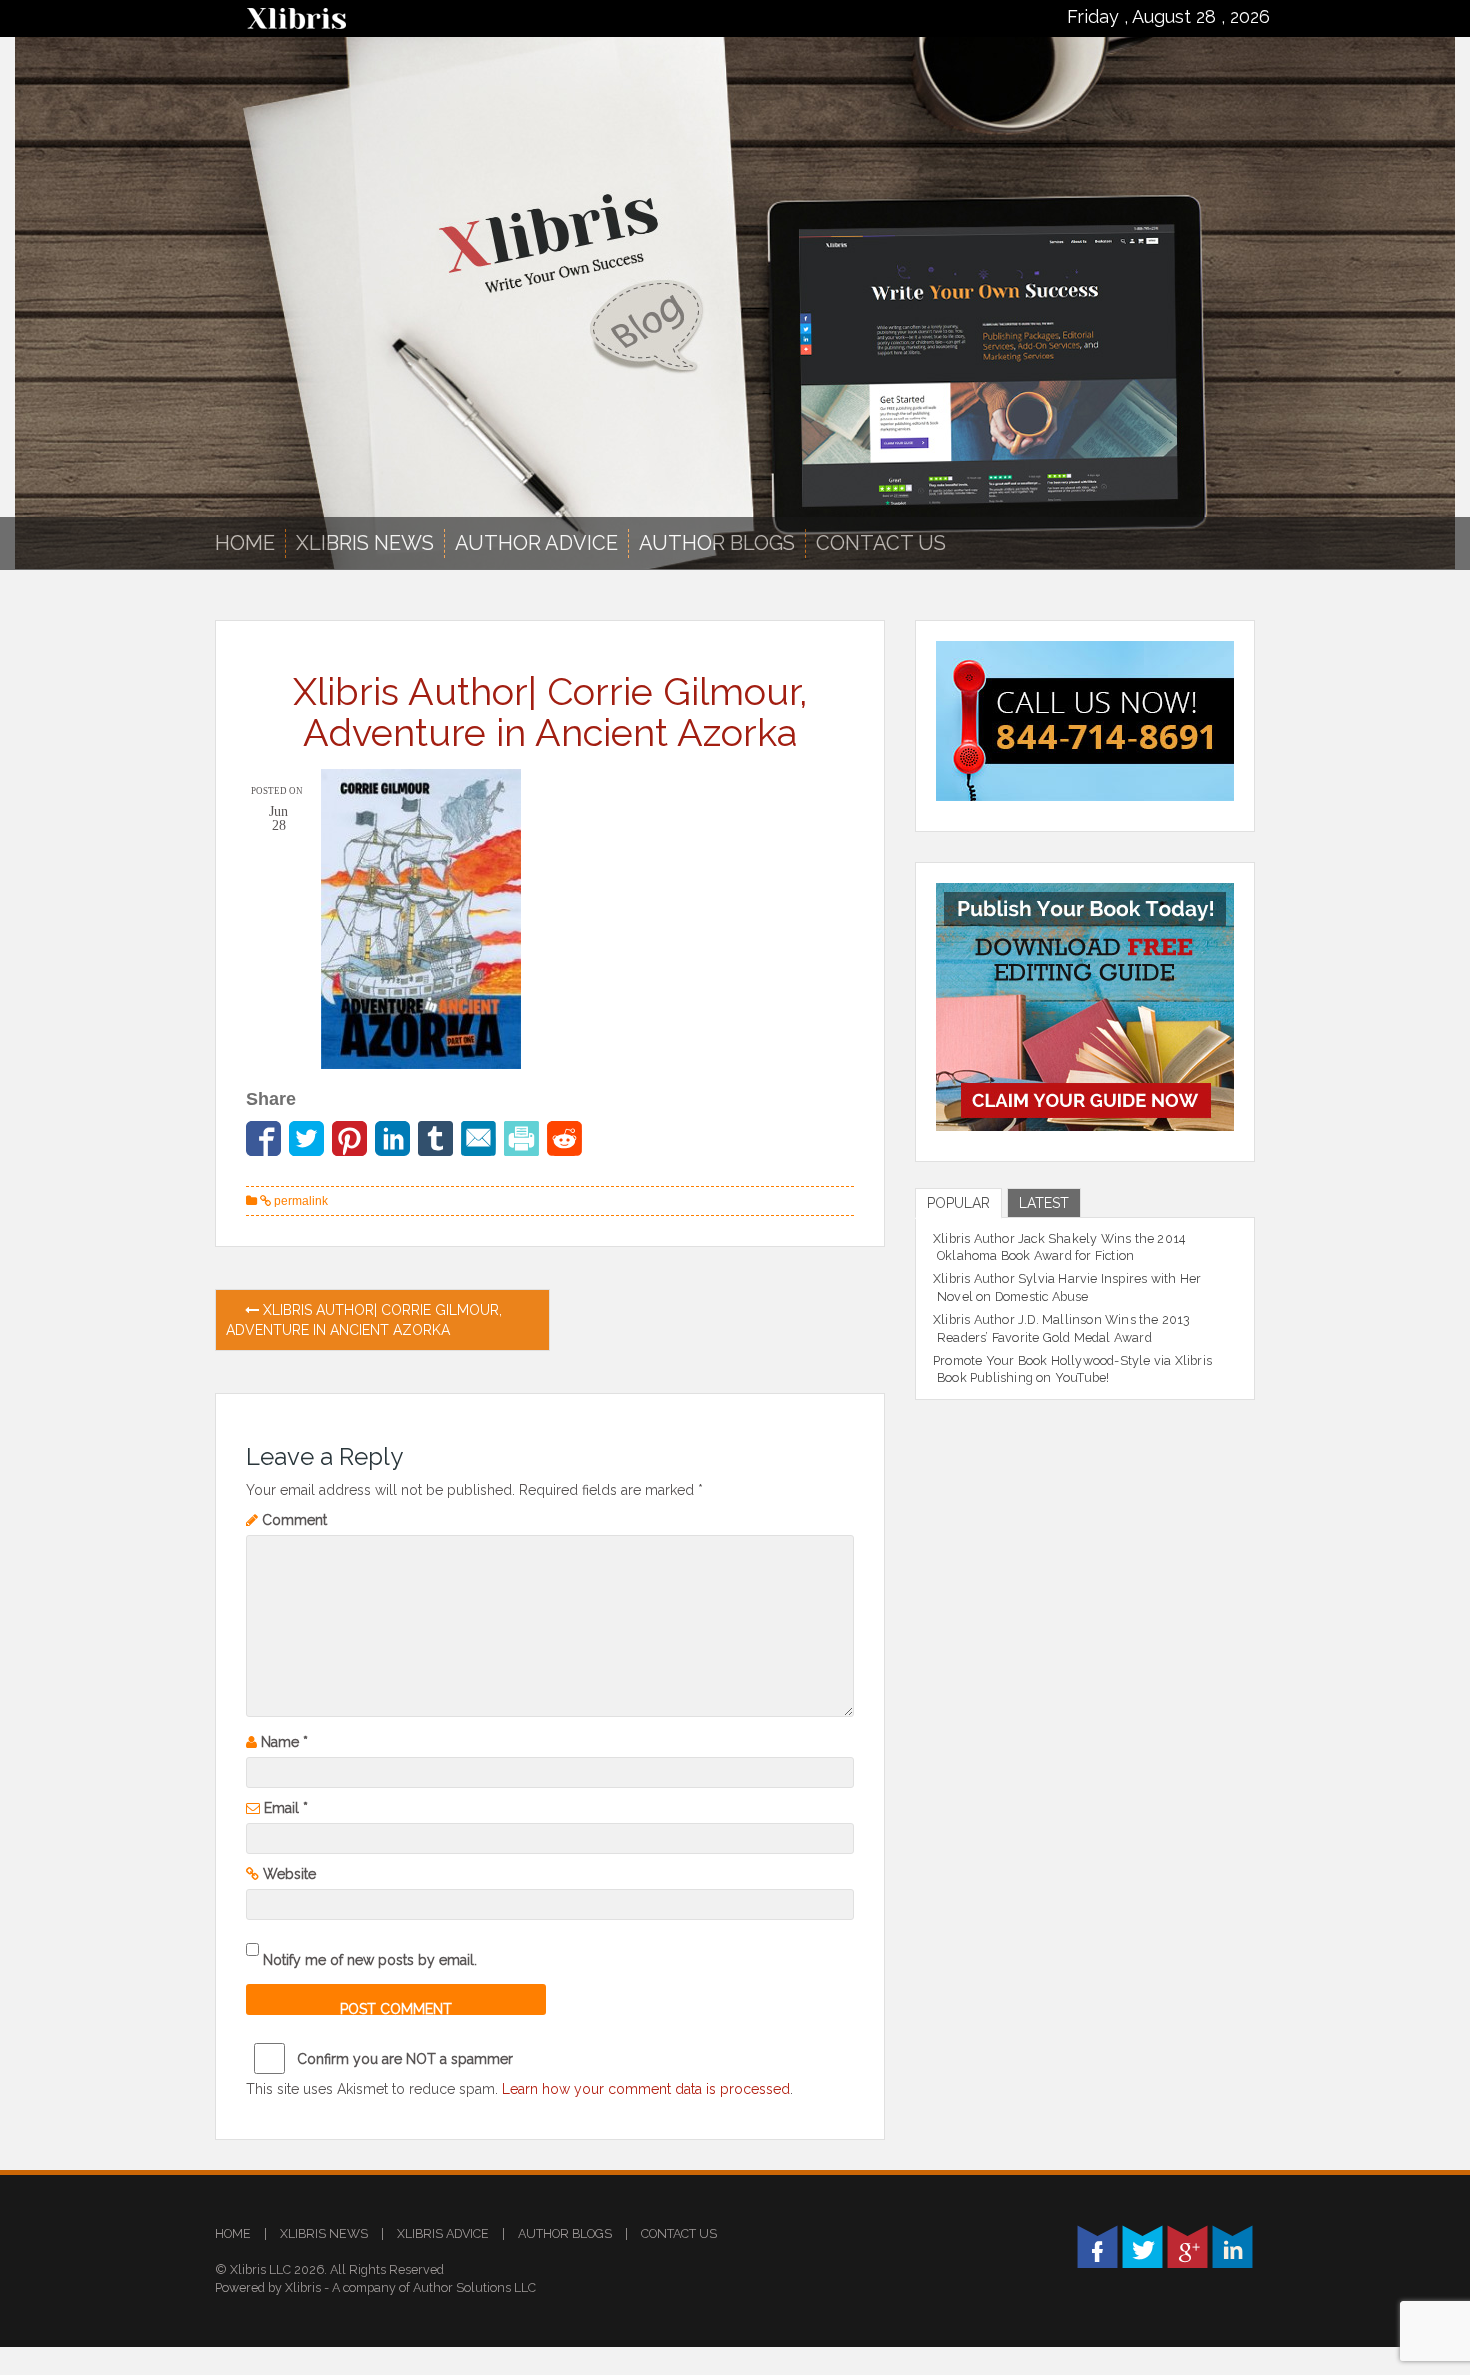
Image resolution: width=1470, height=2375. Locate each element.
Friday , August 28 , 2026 (1168, 16)
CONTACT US (679, 2233)
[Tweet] (306, 1138)
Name (284, 1742)
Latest (1044, 1203)
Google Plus (1187, 2246)
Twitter (1142, 2246)
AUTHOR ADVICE (536, 543)
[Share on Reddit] (564, 1138)
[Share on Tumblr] (435, 1138)
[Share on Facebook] (263, 1138)
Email (286, 1808)
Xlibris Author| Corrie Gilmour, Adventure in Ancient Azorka (364, 1320)
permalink (299, 1201)
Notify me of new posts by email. (370, 1960)
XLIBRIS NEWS (365, 543)
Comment (294, 1520)
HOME (233, 2233)
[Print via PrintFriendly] (521, 1138)
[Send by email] (478, 1138)
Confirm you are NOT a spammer (403, 2059)
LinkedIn (1232, 2246)
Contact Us (881, 543)
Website (289, 1874)
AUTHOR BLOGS (717, 543)
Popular (958, 1203)
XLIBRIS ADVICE (443, 2233)
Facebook (1097, 2246)
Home (245, 543)
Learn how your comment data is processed (646, 2089)
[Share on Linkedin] (392, 1138)
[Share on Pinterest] (349, 1138)
